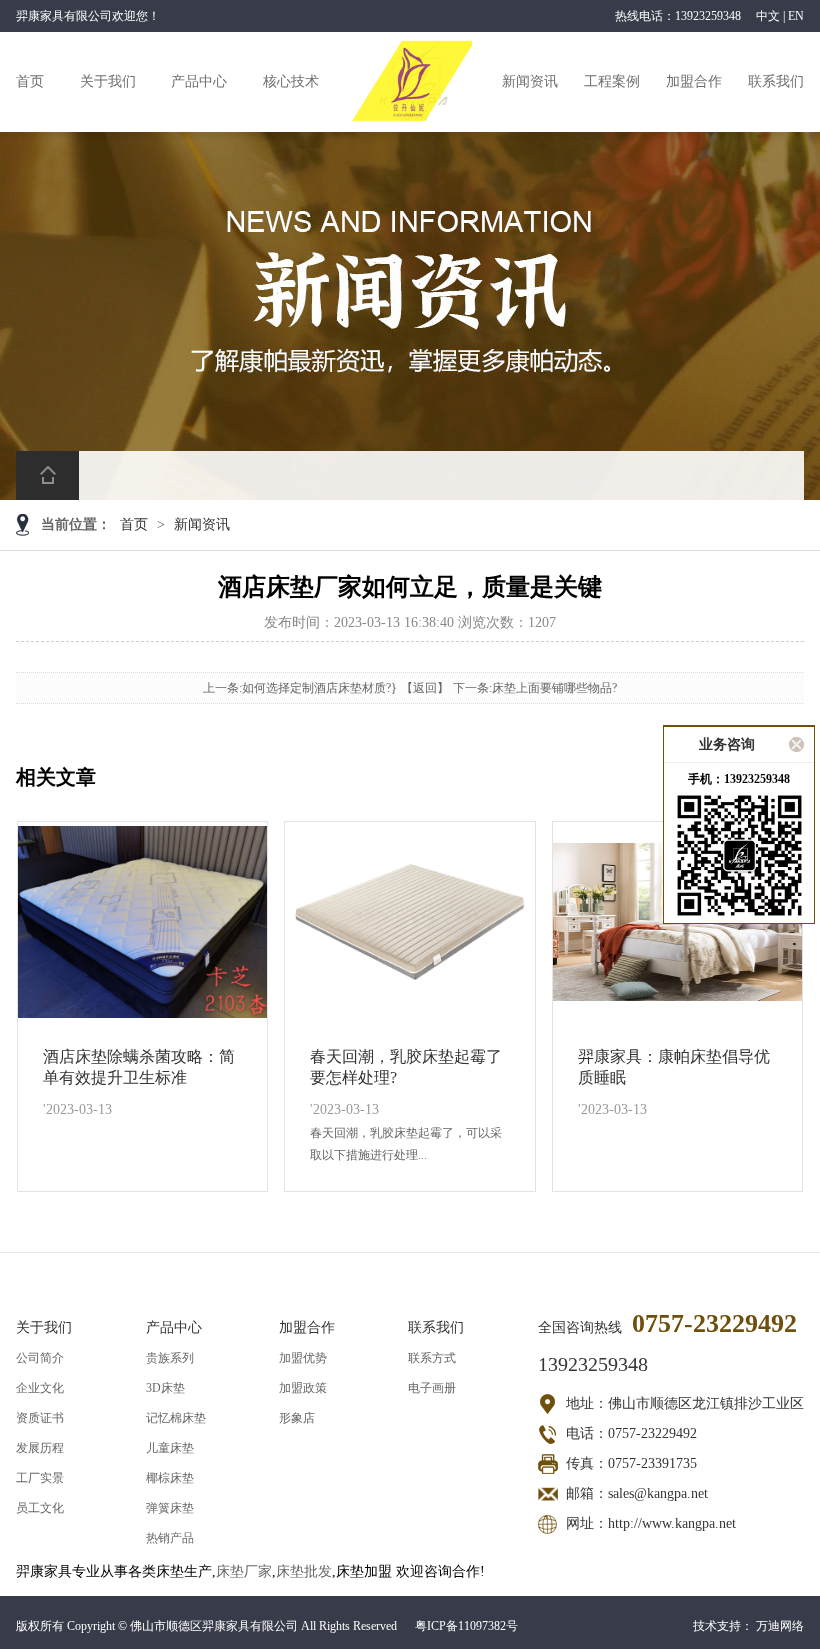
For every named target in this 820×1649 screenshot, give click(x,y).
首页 (30, 81)
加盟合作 (694, 81)
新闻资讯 (530, 81)
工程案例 (612, 81)
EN (796, 16)
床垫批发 (304, 1571)
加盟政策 (303, 1388)
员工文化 (40, 1508)
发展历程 (40, 1448)
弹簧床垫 (170, 1508)
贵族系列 (170, 1358)
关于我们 (108, 81)
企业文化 (40, 1388)
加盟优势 (303, 1358)
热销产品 (170, 1538)
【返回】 (425, 688)
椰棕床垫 (170, 1478)
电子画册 (432, 1388)
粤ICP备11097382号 (466, 1626)
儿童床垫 (170, 1448)
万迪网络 (780, 1626)
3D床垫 (165, 1388)
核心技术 (291, 81)
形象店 (297, 1418)
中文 (768, 16)
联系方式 (432, 1358)
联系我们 (776, 81)
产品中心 (199, 81)
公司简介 (40, 1358)
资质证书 (40, 1418)
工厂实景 (40, 1478)
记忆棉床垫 (176, 1418)
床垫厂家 (244, 1571)
